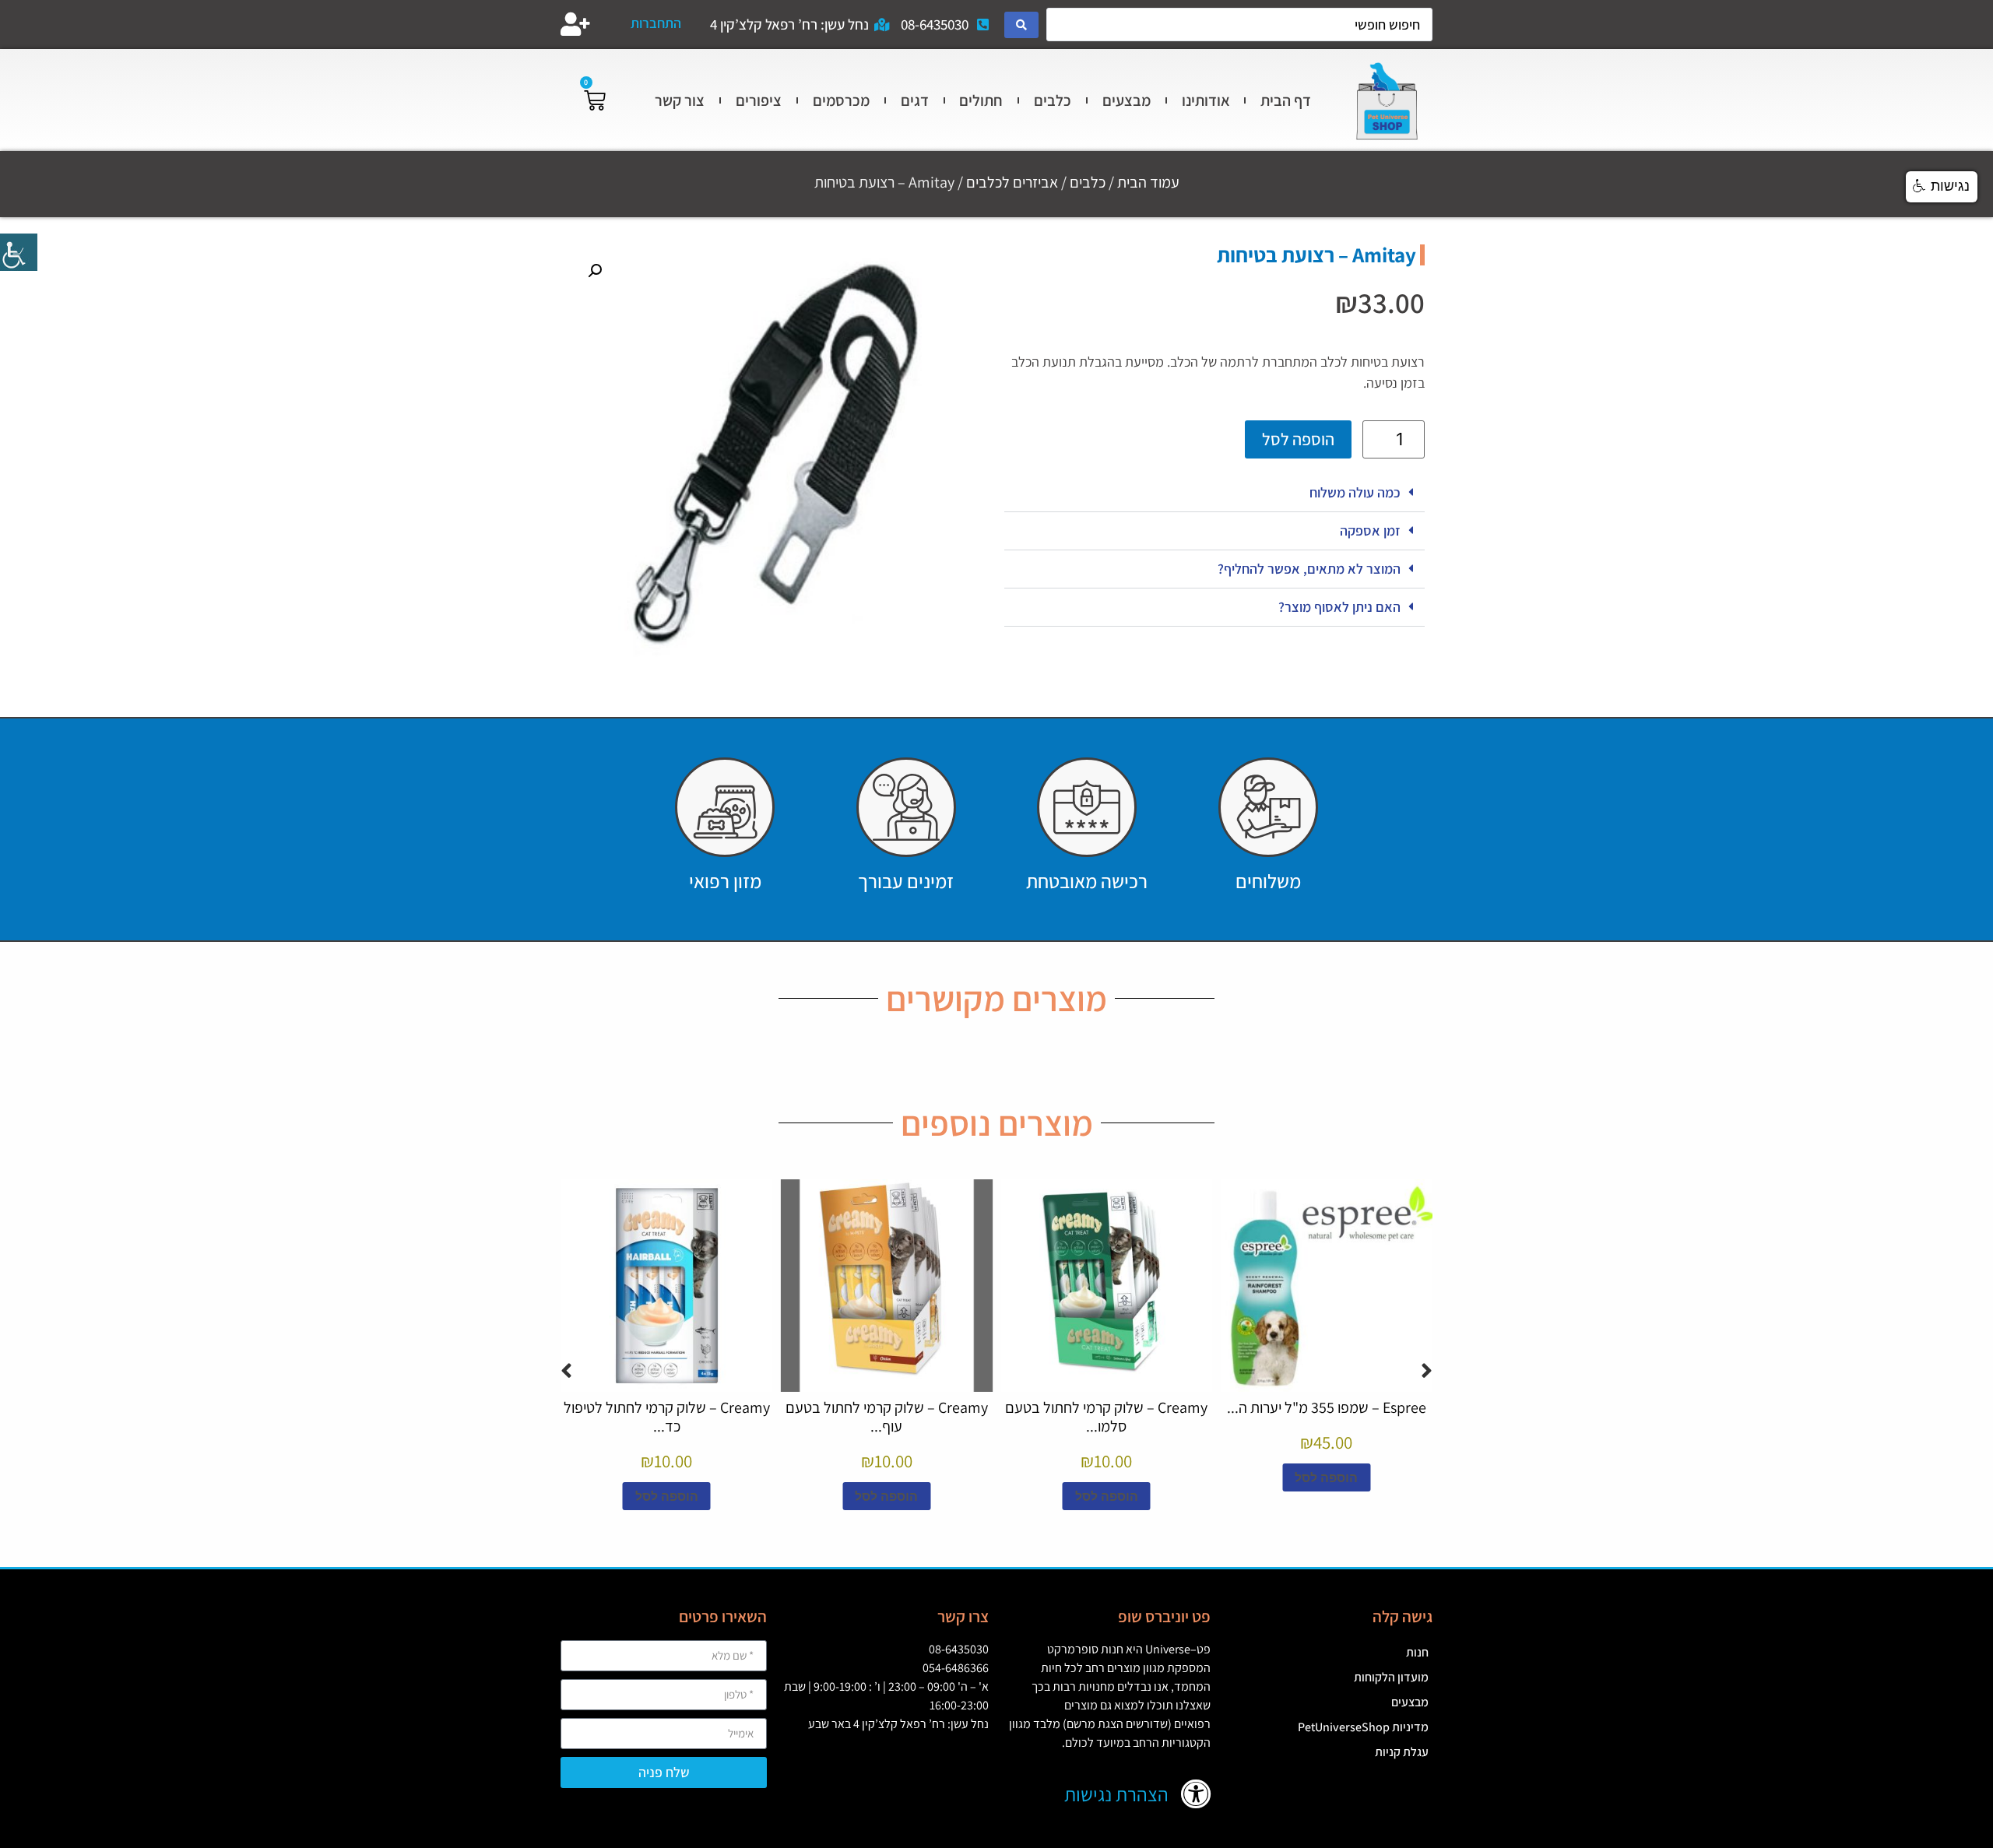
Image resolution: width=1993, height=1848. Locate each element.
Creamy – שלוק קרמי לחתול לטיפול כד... (667, 1417)
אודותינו (1206, 100)
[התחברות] (575, 24)
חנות (1417, 1652)
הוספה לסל (1298, 439)
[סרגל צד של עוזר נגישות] (19, 252)
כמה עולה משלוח (1355, 492)
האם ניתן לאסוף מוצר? (1339, 607)
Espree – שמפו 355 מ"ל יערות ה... (1327, 1407)
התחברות (656, 23)
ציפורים (759, 100)
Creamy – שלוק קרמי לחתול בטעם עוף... (887, 1417)
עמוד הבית (1148, 182)
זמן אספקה (1370, 531)
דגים (915, 100)
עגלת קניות (1402, 1752)
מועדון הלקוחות (1391, 1677)
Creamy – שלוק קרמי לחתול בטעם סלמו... (1106, 1417)
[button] (1214, 493)
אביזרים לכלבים (1012, 182)
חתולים (981, 100)
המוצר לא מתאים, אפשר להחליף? (1309, 569)
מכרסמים (841, 100)
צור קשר (680, 100)
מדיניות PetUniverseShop (1363, 1727)
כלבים (1053, 100)
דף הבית (1286, 100)
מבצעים (1127, 100)
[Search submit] (1021, 25)
